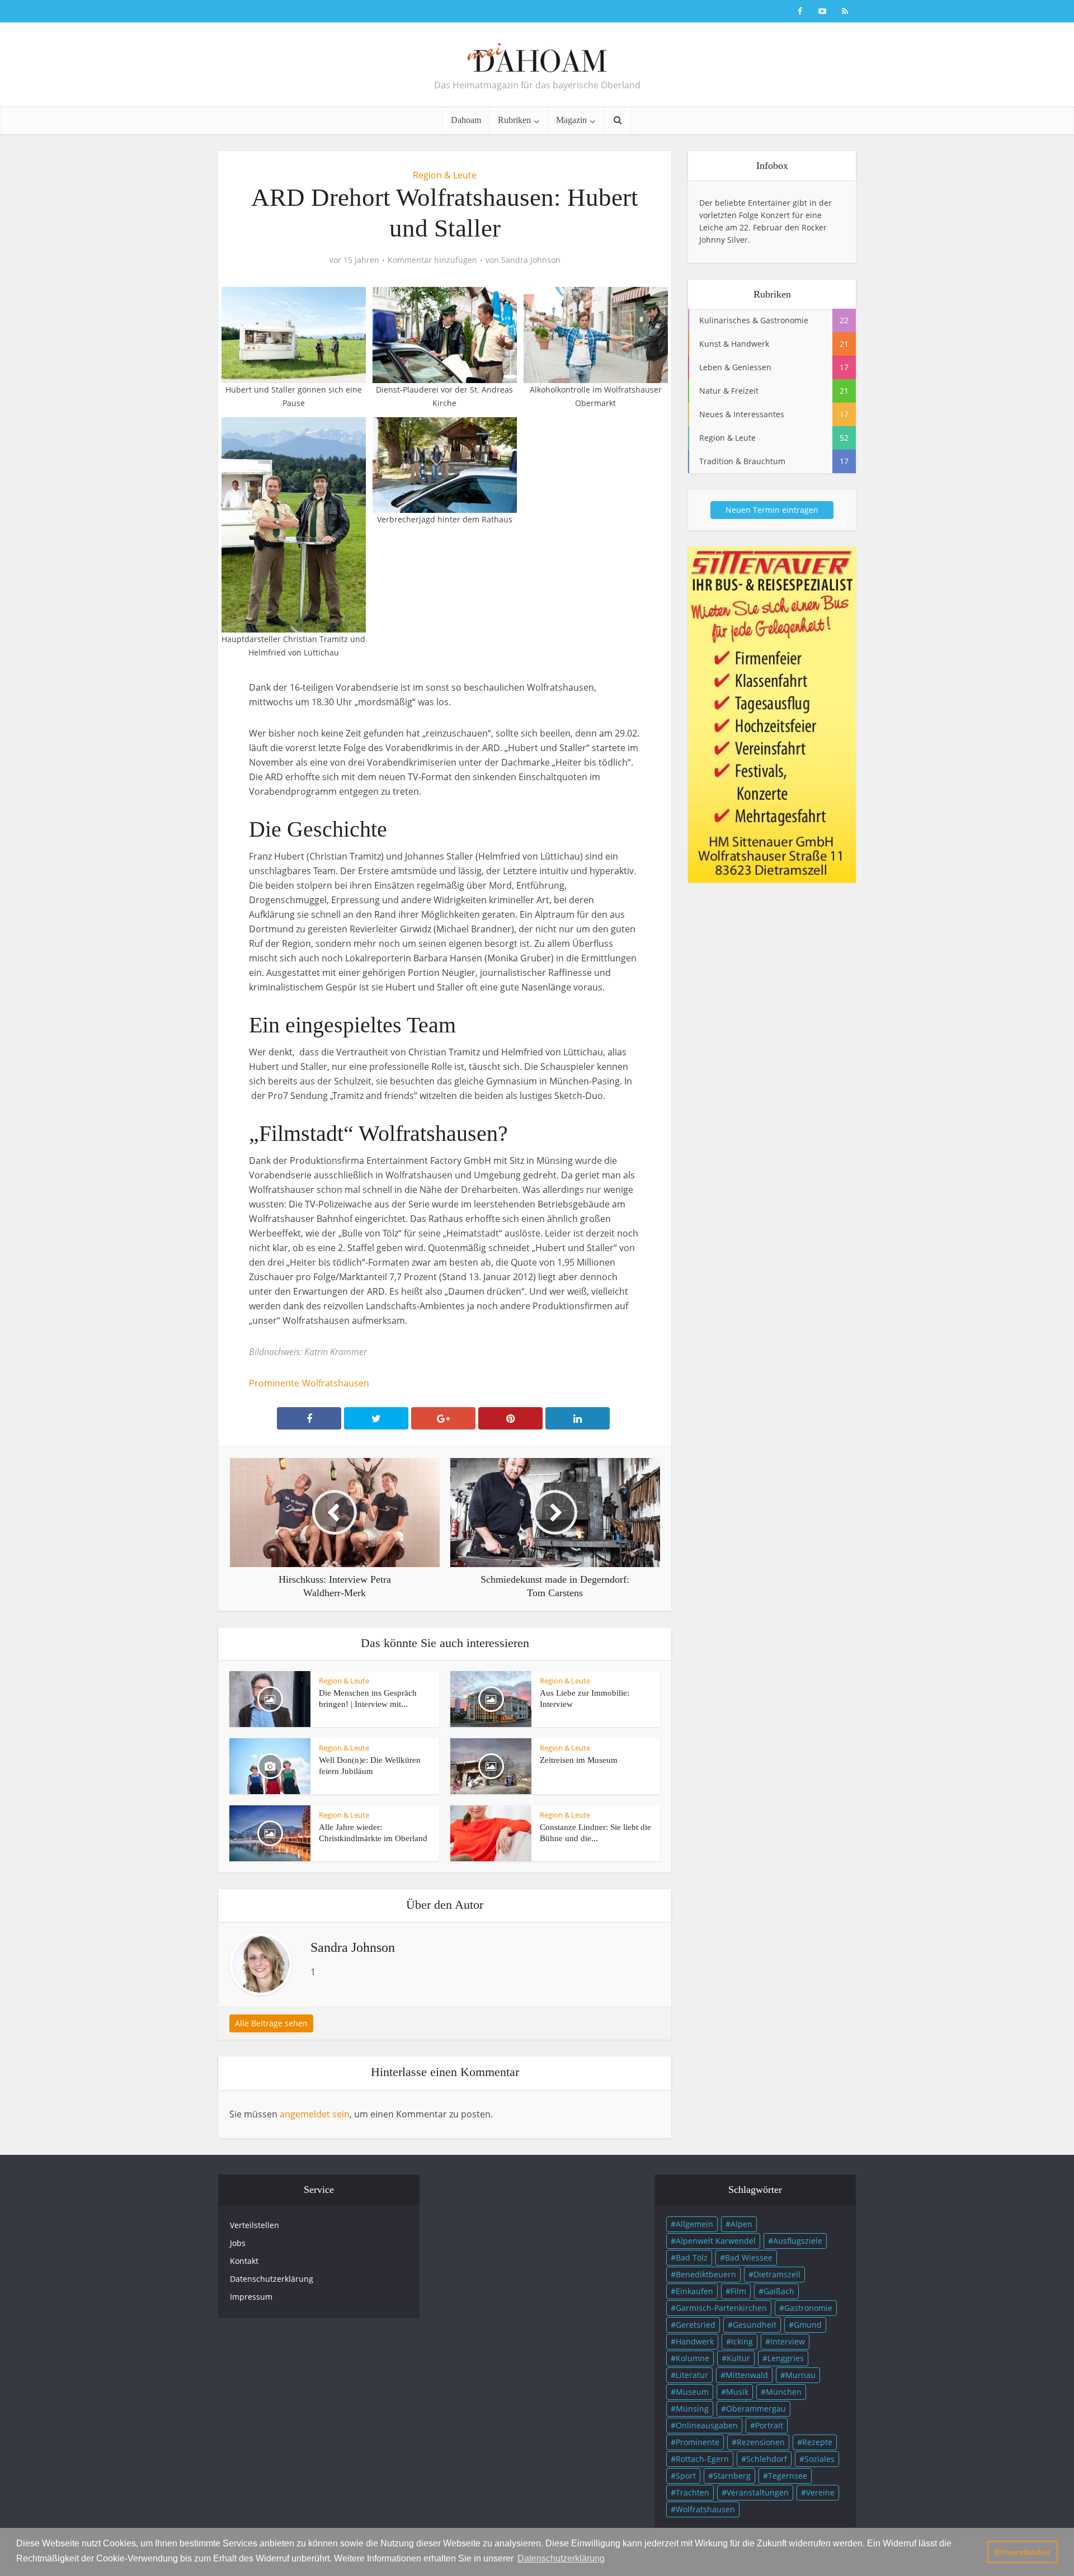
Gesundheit (755, 2325)
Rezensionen (761, 2442)
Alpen (741, 2224)
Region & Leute (445, 175)
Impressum (251, 2297)
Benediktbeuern (706, 2274)
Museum (692, 2392)
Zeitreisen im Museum (579, 1760)
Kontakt (244, 2261)
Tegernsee (788, 2476)
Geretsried (696, 2325)
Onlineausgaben (707, 2425)
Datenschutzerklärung (272, 2279)
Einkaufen (694, 2291)
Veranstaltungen (758, 2492)
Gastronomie (808, 2308)
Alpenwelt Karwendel (716, 2241)
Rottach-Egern (702, 2459)
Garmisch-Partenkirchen (721, 2308)
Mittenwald (747, 2375)
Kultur (738, 2358)
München (784, 2392)
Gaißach (779, 2291)
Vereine (820, 2492)
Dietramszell (777, 2274)
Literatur (692, 2375)
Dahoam (466, 120)
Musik (737, 2392)
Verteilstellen (255, 2225)
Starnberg (732, 2476)
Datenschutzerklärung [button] (561, 2558)
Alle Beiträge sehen (271, 2023)
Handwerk (695, 2341)
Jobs (238, 2243)
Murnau (800, 2375)
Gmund (808, 2325)
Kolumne (693, 2358)
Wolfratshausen (336, 1383)
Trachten (693, 2492)
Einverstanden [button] (1023, 2552)
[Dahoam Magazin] (537, 53)
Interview (788, 2341)
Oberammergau (756, 2408)
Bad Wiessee (749, 2257)
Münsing (692, 2408)
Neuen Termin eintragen (772, 510)
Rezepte (817, 2442)
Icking (742, 2341)
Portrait (769, 2425)
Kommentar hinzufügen (432, 260)
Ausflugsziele (798, 2241)
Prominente (274, 1383)
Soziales (819, 2459)
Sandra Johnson (531, 260)
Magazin (571, 120)
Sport (686, 2476)
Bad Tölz (692, 2257)
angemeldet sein (315, 2114)
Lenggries (786, 2358)
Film (738, 2291)
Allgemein (694, 2224)
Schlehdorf (767, 2459)
